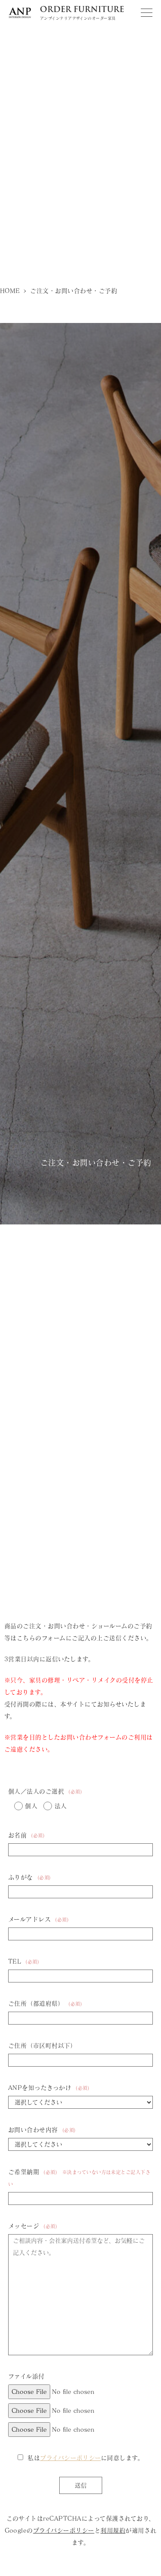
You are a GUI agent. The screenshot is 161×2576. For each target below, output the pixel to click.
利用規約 (113, 2530)
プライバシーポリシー (70, 2458)
